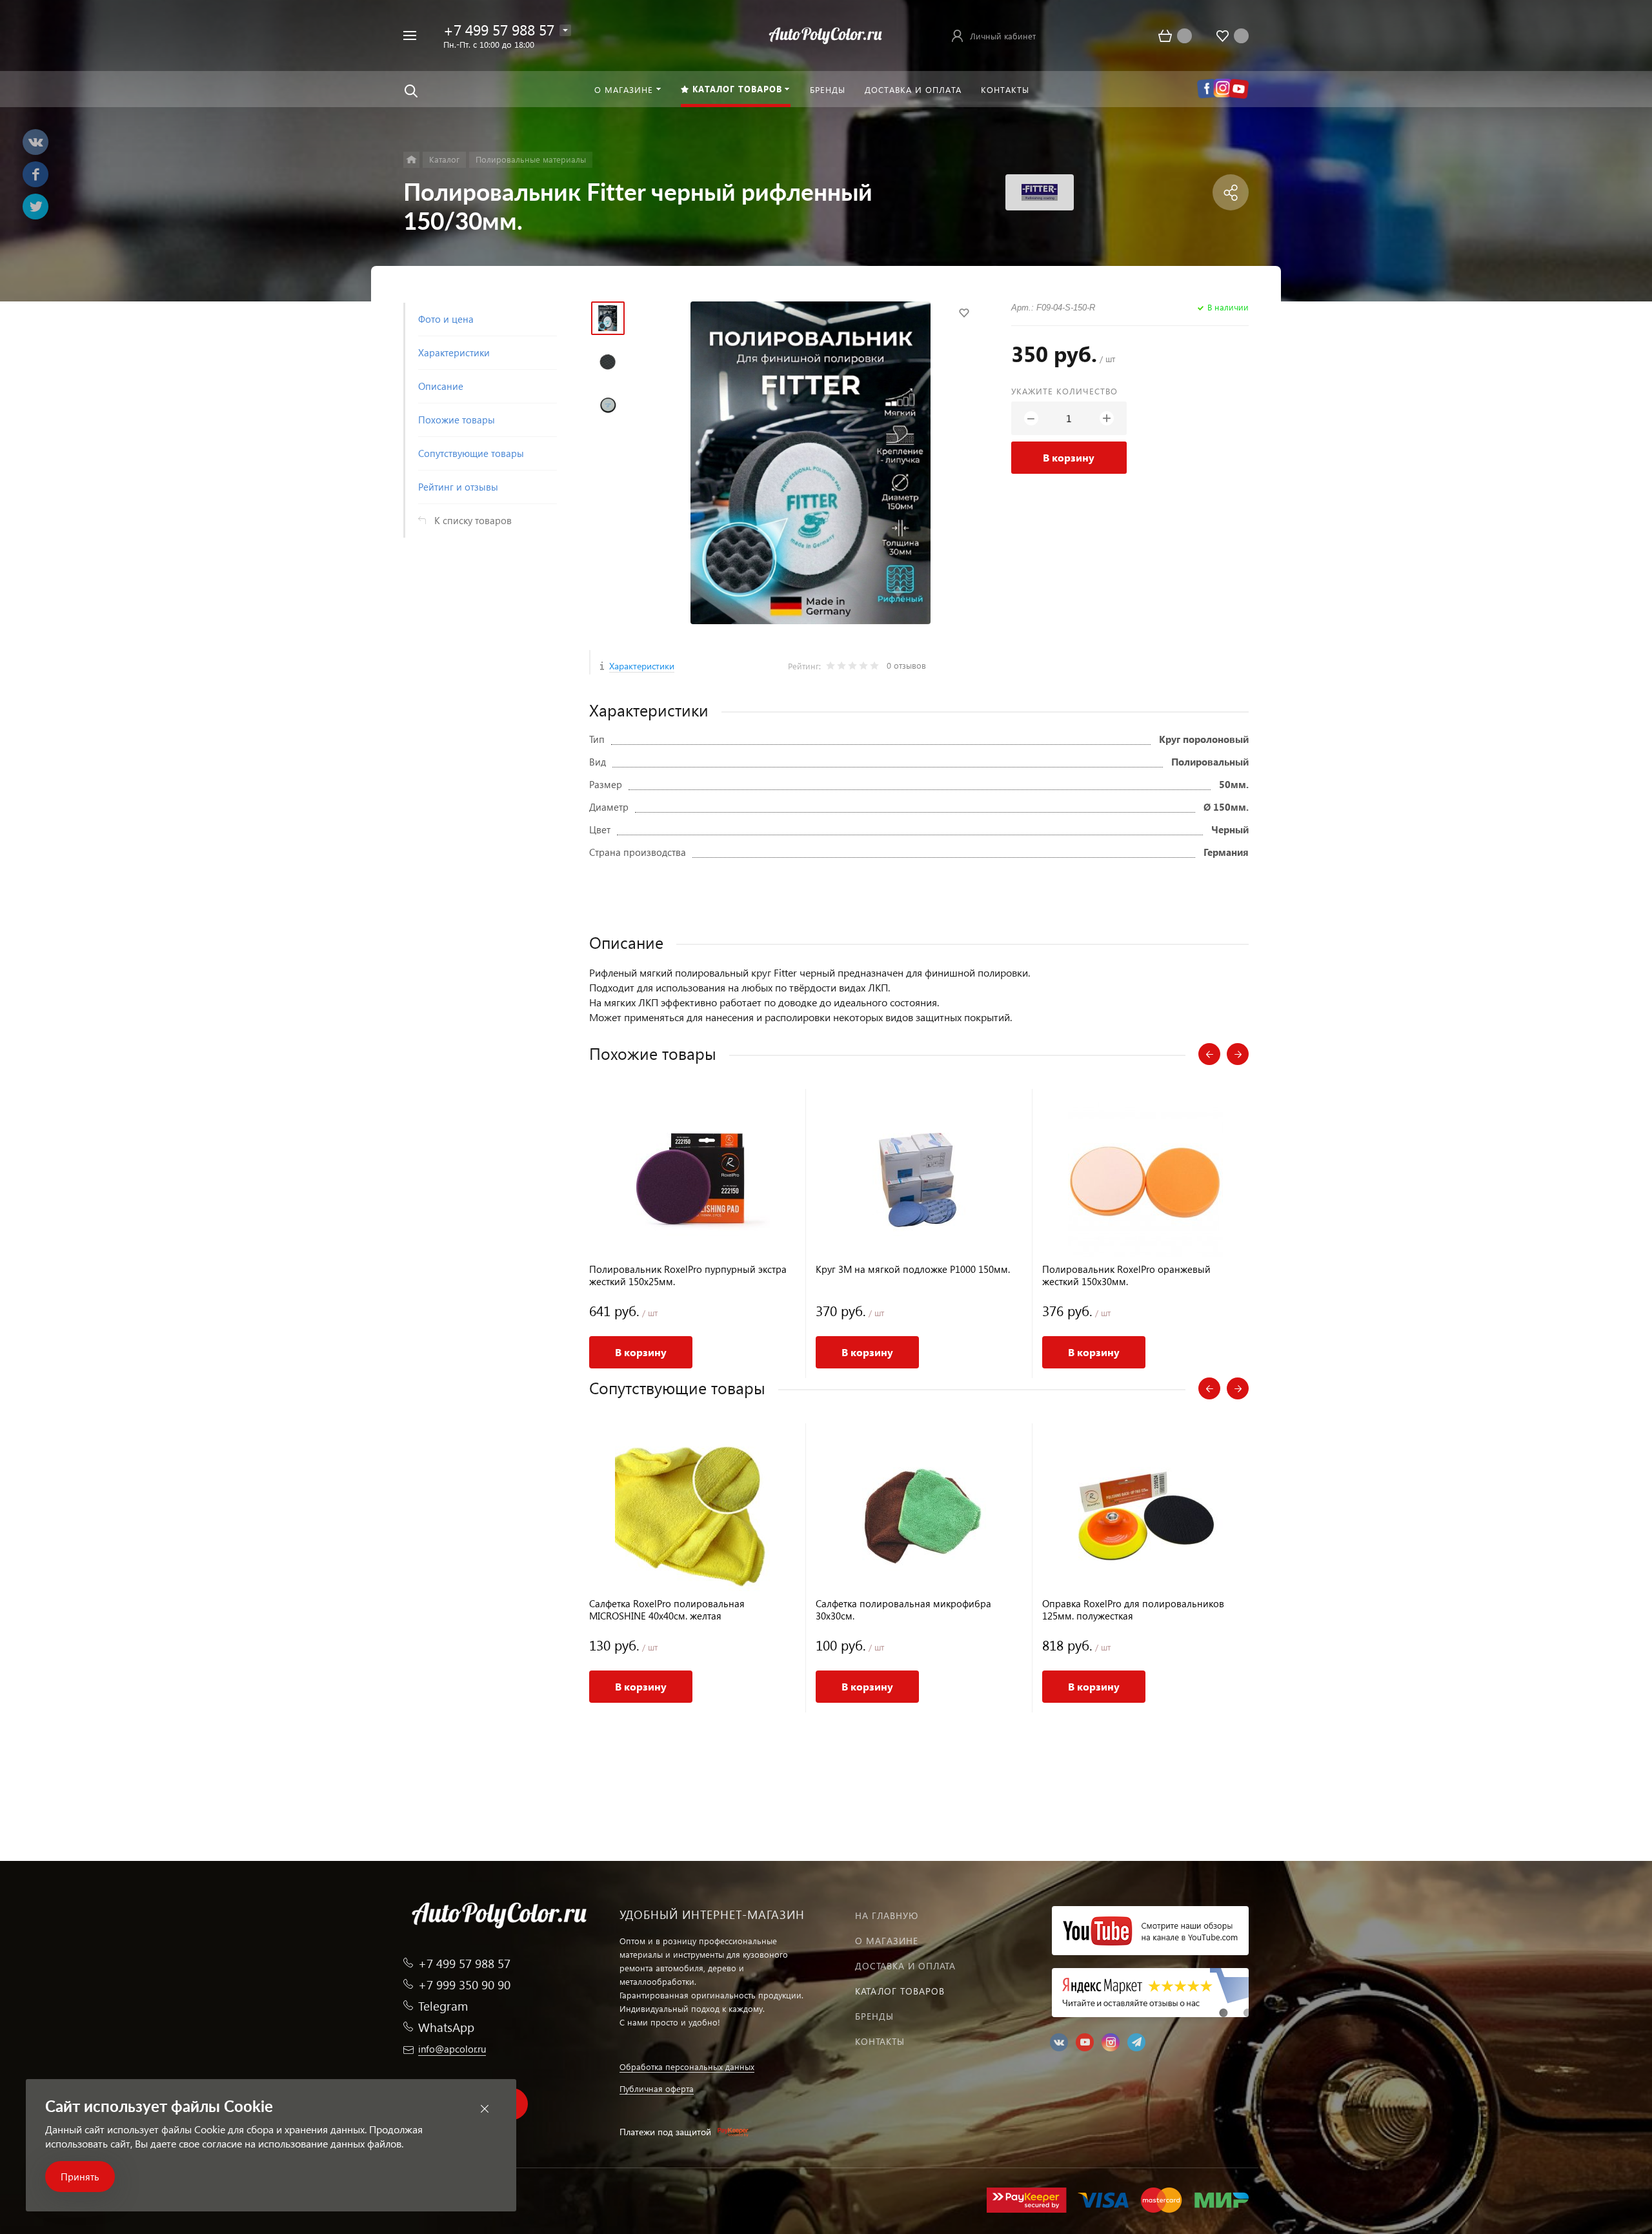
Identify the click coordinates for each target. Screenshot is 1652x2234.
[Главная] (411, 160)
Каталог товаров (900, 1991)
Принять (80, 2177)
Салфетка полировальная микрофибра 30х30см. (903, 1610)
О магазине (887, 1941)
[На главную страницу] (826, 34)
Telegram (443, 2006)
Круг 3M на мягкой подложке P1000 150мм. (913, 1269)
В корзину (1069, 457)
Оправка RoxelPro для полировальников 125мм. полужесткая (1133, 1610)
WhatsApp (446, 2027)
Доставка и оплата (905, 1966)
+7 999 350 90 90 (464, 1985)
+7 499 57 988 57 (499, 29)
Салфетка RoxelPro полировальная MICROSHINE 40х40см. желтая (667, 1610)
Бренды (874, 2016)
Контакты (880, 2041)
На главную (887, 1915)
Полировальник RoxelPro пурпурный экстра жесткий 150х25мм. (688, 1275)
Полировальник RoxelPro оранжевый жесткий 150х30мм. (1126, 1275)
